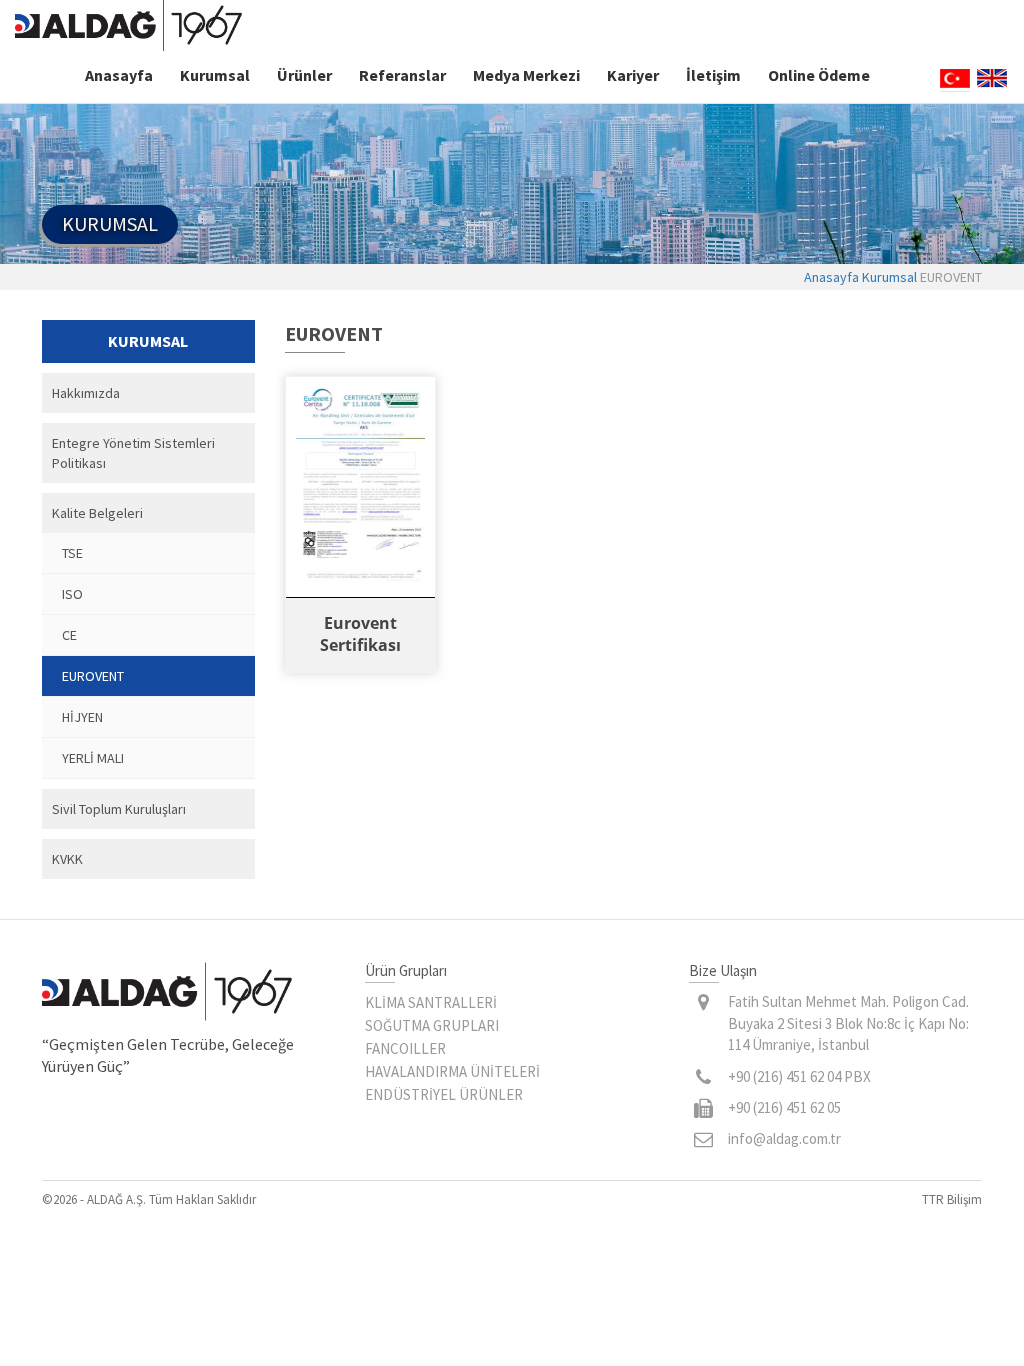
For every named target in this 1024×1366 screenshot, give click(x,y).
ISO (72, 594)
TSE (72, 553)
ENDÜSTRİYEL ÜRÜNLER (444, 1094)
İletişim (713, 75)
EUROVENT (93, 676)
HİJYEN (82, 717)
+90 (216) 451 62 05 (784, 1107)
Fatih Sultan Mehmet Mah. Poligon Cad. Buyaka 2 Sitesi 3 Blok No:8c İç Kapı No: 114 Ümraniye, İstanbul (848, 1023)
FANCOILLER (405, 1048)
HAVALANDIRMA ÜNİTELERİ (452, 1071)
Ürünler (304, 75)
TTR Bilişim (952, 1199)
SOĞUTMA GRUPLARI (432, 1025)
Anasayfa (119, 75)
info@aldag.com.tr (784, 1138)
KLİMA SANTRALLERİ (431, 1002)
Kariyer (633, 75)
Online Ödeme (819, 75)
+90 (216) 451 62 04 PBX (799, 1076)
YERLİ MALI (93, 758)
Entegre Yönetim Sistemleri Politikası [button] (133, 453)
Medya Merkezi (526, 75)
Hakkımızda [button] (86, 393)
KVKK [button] (67, 859)
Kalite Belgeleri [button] (97, 513)
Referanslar (402, 75)
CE (69, 635)
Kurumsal (215, 75)
